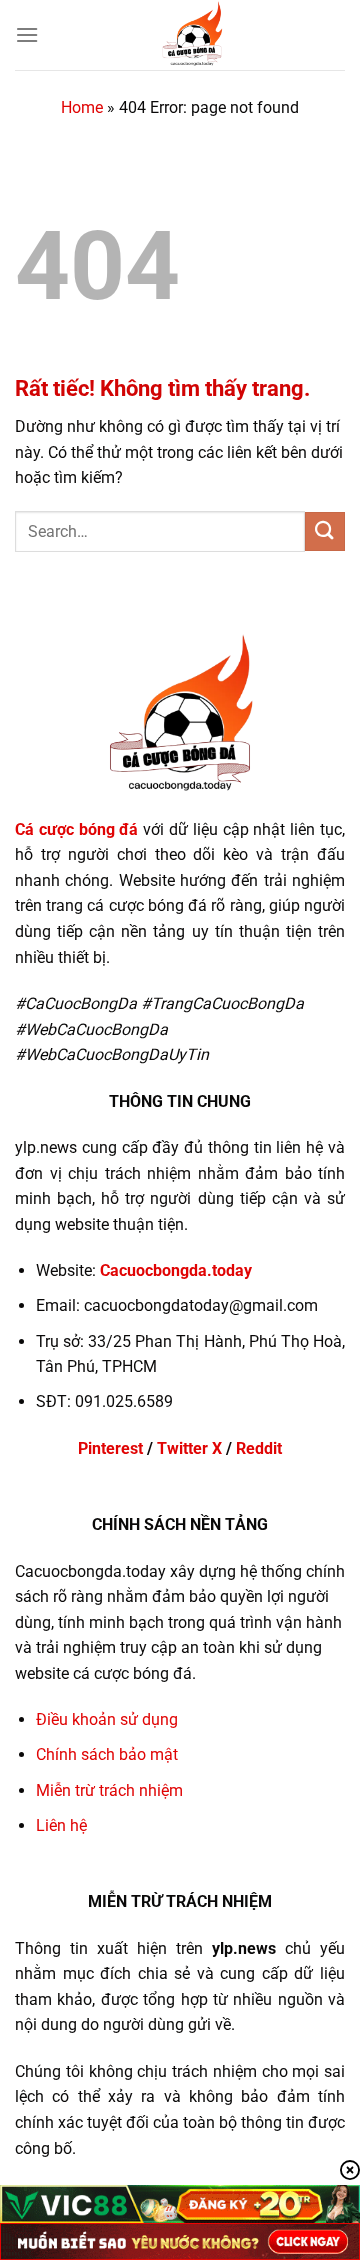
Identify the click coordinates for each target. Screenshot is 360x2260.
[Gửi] (325, 531)
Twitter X (189, 1448)
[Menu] (27, 34)
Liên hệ (61, 1825)
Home (82, 107)
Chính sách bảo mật (107, 1754)
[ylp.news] (192, 35)
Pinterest (110, 1448)
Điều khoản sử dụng (107, 1719)
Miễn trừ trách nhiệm (109, 1790)
